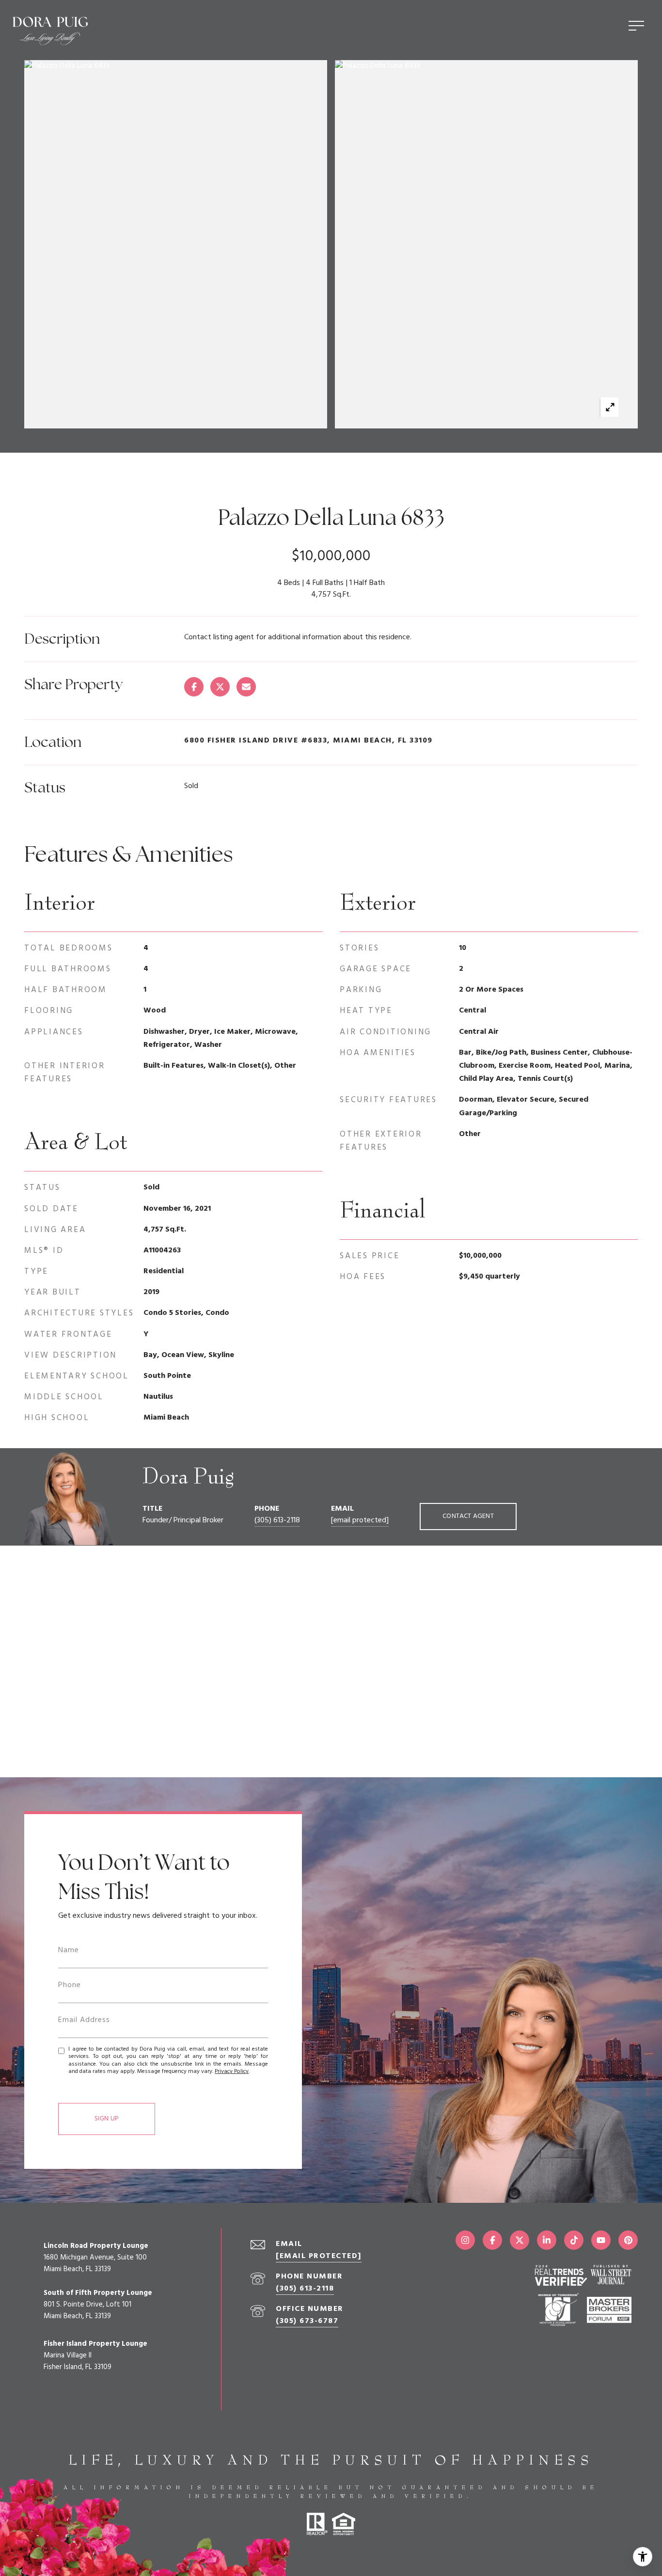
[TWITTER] (520, 2240)
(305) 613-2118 (277, 1520)
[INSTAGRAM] (465, 2240)
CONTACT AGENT (468, 1516)
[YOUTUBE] (601, 2240)
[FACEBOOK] (492, 2240)
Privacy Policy (232, 2071)
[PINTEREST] (628, 2240)
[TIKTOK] (574, 2240)
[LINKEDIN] (547, 2240)
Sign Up (107, 2119)
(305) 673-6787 (307, 2321)
